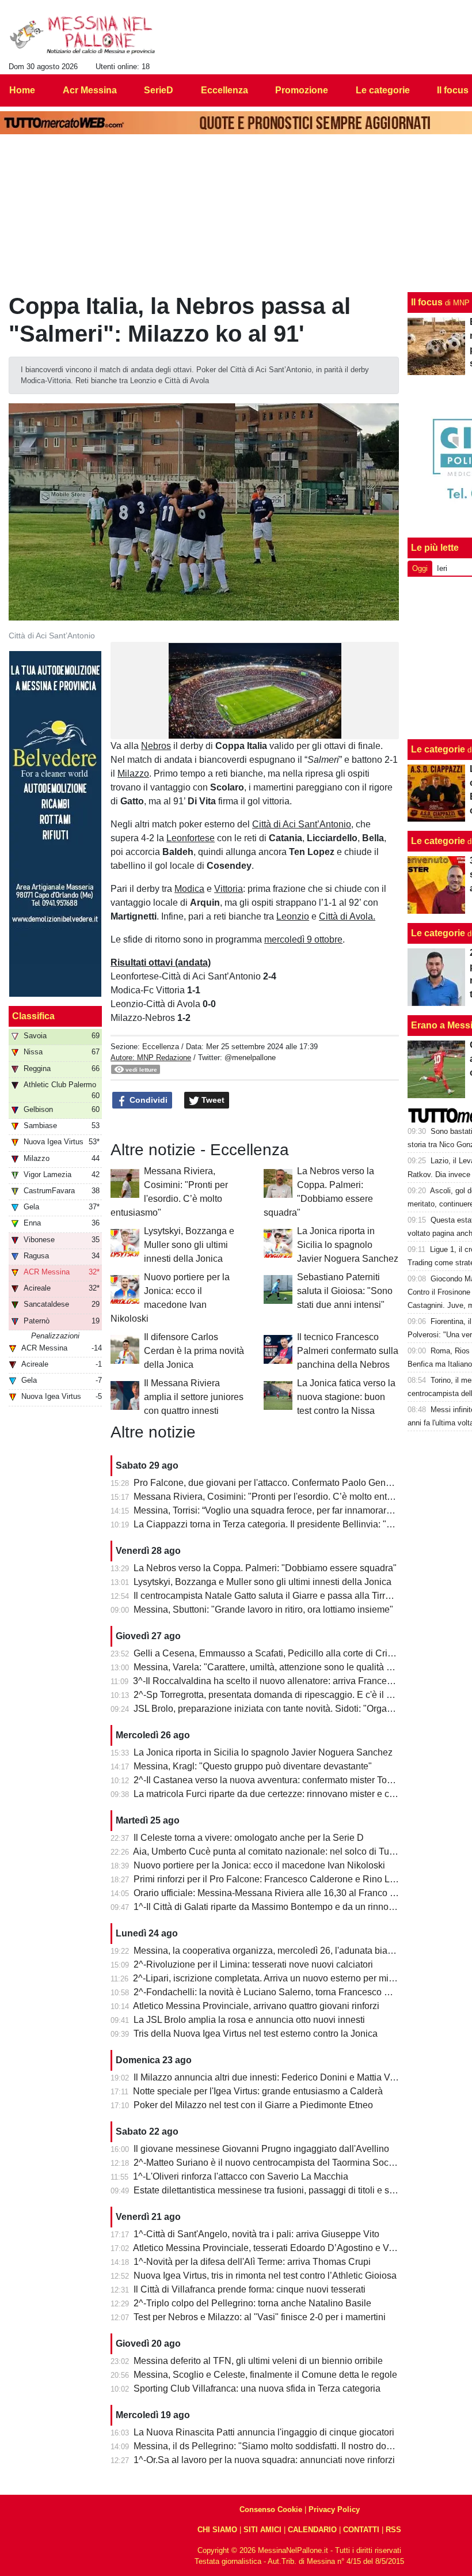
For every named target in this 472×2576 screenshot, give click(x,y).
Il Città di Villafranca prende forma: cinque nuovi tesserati (250, 2289)
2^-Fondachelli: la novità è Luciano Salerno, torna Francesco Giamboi (276, 1992)
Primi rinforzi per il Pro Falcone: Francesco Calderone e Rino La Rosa (276, 1879)
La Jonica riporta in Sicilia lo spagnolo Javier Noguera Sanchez (348, 1245)
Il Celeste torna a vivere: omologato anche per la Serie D (249, 1838)
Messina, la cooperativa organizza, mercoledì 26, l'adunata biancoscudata (284, 1951)
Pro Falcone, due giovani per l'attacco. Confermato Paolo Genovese (272, 1483)
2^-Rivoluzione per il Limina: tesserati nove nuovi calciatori (253, 1964)
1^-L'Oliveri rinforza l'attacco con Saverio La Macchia (241, 2176)
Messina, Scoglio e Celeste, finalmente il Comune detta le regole (265, 2375)
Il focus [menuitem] (453, 90)
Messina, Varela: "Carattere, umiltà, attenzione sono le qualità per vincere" (284, 1667)
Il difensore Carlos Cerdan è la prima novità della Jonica (194, 1351)
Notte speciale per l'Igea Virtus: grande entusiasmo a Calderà (258, 2091)
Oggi (420, 568)
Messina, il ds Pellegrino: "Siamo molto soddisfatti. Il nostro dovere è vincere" (290, 2446)
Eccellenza (161, 1047)
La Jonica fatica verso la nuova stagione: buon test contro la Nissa (346, 1397)
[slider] (229, 731)
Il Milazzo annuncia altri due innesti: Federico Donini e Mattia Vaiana (273, 2077)
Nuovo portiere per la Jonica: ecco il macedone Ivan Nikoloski (259, 1865)
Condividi (147, 1100)
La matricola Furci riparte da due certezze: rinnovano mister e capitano (277, 1794)
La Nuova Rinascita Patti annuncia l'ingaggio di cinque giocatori (264, 2432)
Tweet (212, 1100)
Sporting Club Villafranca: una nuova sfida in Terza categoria (257, 2388)
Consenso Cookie (271, 2509)
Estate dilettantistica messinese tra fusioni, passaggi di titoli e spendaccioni (286, 2190)
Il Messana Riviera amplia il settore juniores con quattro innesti (194, 1397)
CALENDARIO (312, 2530)
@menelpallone (250, 1058)
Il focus (427, 302)
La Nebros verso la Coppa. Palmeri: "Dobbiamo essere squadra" (265, 1568)
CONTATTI (361, 2530)
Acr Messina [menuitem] (90, 90)
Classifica (33, 1016)
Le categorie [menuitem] (383, 90)
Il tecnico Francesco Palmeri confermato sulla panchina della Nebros (348, 1351)
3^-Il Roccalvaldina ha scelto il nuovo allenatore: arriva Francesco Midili (279, 1681)
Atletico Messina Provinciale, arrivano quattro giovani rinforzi (256, 2006)
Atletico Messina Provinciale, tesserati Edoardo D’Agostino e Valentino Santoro (294, 2248)
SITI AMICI (262, 2530)
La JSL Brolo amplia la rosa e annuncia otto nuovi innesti (249, 2020)
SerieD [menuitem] (159, 90)
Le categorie (438, 749)
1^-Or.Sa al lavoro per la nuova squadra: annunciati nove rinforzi (264, 2460)
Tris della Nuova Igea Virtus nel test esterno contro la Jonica (256, 2034)
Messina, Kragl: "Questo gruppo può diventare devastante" (253, 1766)
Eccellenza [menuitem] (224, 90)
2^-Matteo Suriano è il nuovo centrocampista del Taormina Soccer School (283, 2163)
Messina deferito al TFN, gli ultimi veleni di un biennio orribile (258, 2361)
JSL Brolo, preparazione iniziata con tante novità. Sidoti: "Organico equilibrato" (293, 1709)
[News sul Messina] (83, 35)
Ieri (442, 568)
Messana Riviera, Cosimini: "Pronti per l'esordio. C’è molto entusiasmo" (279, 1497)
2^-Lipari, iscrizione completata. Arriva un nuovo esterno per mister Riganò (284, 1978)
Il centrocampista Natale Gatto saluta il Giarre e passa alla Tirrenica (271, 1596)
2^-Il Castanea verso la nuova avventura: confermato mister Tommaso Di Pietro (294, 1780)
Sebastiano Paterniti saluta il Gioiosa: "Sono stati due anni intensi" (345, 1291)
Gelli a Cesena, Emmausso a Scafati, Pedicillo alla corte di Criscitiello (276, 1653)
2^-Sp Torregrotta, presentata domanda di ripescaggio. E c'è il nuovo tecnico (288, 1695)
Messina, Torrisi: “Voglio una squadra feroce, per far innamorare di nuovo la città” (297, 1510)
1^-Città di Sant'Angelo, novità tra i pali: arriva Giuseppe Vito (256, 2234)
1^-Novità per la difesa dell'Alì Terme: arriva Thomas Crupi (252, 2262)
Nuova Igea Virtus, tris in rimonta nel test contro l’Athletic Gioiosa (265, 2276)
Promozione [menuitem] (302, 90)
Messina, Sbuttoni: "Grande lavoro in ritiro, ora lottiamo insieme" (263, 1609)
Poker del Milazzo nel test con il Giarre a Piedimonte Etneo (253, 2105)
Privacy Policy (334, 2509)
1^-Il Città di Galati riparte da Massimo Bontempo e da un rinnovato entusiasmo (294, 1907)
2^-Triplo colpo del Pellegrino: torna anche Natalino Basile (252, 2303)
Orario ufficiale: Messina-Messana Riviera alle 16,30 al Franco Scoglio (277, 1893)
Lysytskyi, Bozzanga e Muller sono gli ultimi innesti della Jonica (189, 1245)
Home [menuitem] (22, 90)
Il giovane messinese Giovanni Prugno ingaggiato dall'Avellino (261, 2149)
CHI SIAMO (217, 2530)
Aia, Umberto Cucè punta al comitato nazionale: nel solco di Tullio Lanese (283, 1851)
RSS (393, 2530)
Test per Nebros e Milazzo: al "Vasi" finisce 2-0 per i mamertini (260, 2317)
